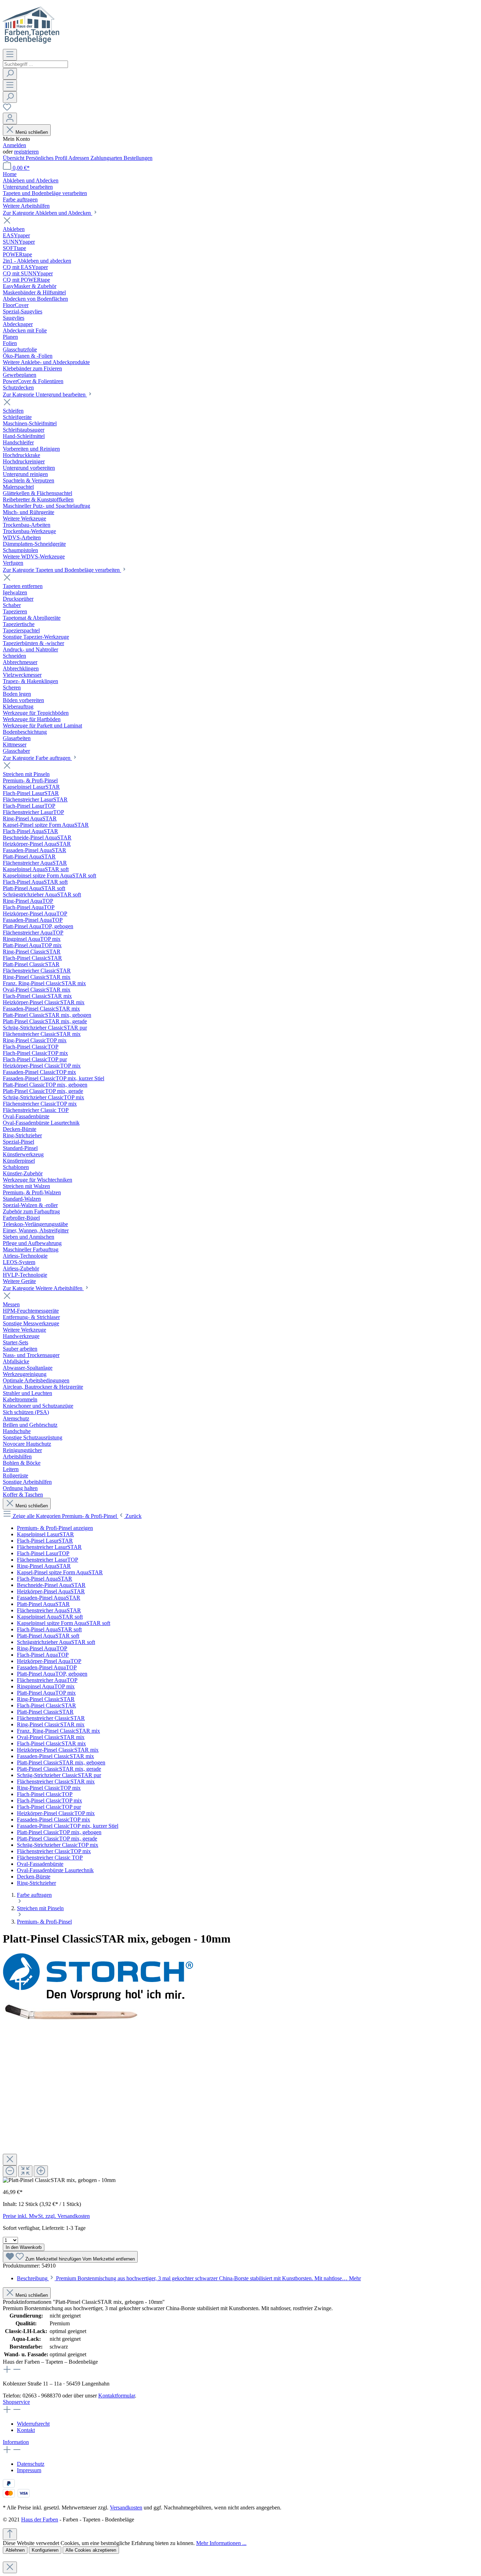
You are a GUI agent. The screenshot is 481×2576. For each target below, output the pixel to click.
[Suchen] (10, 74)
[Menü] (10, 55)
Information (16, 2442)
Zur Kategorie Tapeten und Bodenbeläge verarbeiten (62, 570)
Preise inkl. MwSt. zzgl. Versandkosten (46, 2216)
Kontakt (26, 2430)
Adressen (79, 158)
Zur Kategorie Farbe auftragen (37, 758)
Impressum (29, 2470)
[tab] (189, 2278)
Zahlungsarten (107, 158)
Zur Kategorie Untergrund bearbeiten (45, 395)
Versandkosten (126, 2508)
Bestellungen (138, 158)
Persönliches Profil (47, 158)
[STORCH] (98, 1999)
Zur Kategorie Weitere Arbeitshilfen (43, 1288)
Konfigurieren (45, 2550)
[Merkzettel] (7, 109)
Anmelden (14, 145)
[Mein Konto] (10, 118)
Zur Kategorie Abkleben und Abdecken (48, 213)
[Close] (10, 2160)
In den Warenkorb (24, 2247)
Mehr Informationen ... (221, 2543)
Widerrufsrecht (33, 2424)
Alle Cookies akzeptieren (91, 2550)
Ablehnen (15, 2550)
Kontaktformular (117, 2396)
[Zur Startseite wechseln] (31, 46)
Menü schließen (32, 132)
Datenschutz (31, 2464)
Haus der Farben (40, 2519)
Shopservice (16, 2402)
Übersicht (14, 158)
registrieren (26, 152)
